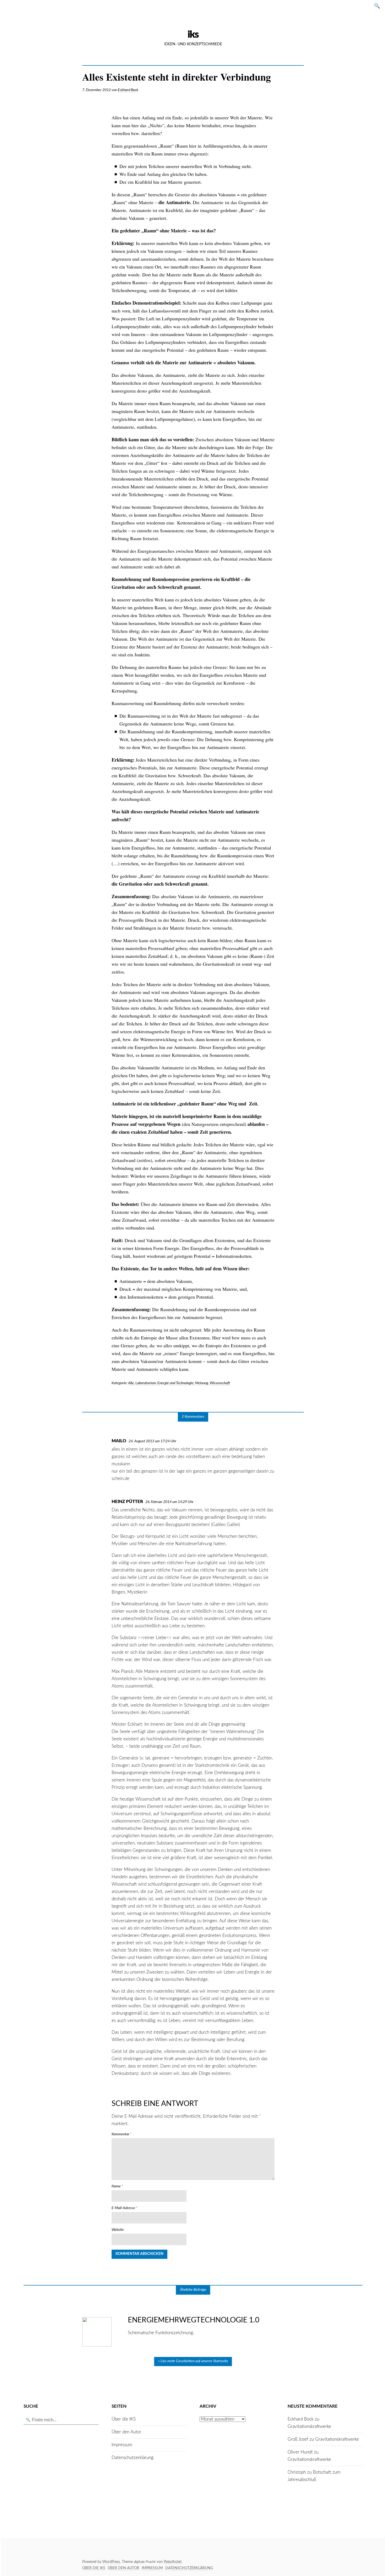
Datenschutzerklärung (133, 2458)
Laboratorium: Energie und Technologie (164, 1383)
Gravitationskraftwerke (309, 2426)
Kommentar (122, 2134)
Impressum (122, 2445)
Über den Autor (126, 2432)
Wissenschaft (220, 1383)
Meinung (202, 1383)
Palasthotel (172, 2562)
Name (117, 2186)
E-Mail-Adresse (125, 2208)
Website (118, 2230)
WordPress (111, 2562)
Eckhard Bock (128, 90)
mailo (119, 1441)
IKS (193, 35)
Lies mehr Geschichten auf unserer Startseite (194, 2361)
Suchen (379, 6)
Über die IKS (124, 2419)
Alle (131, 1383)
